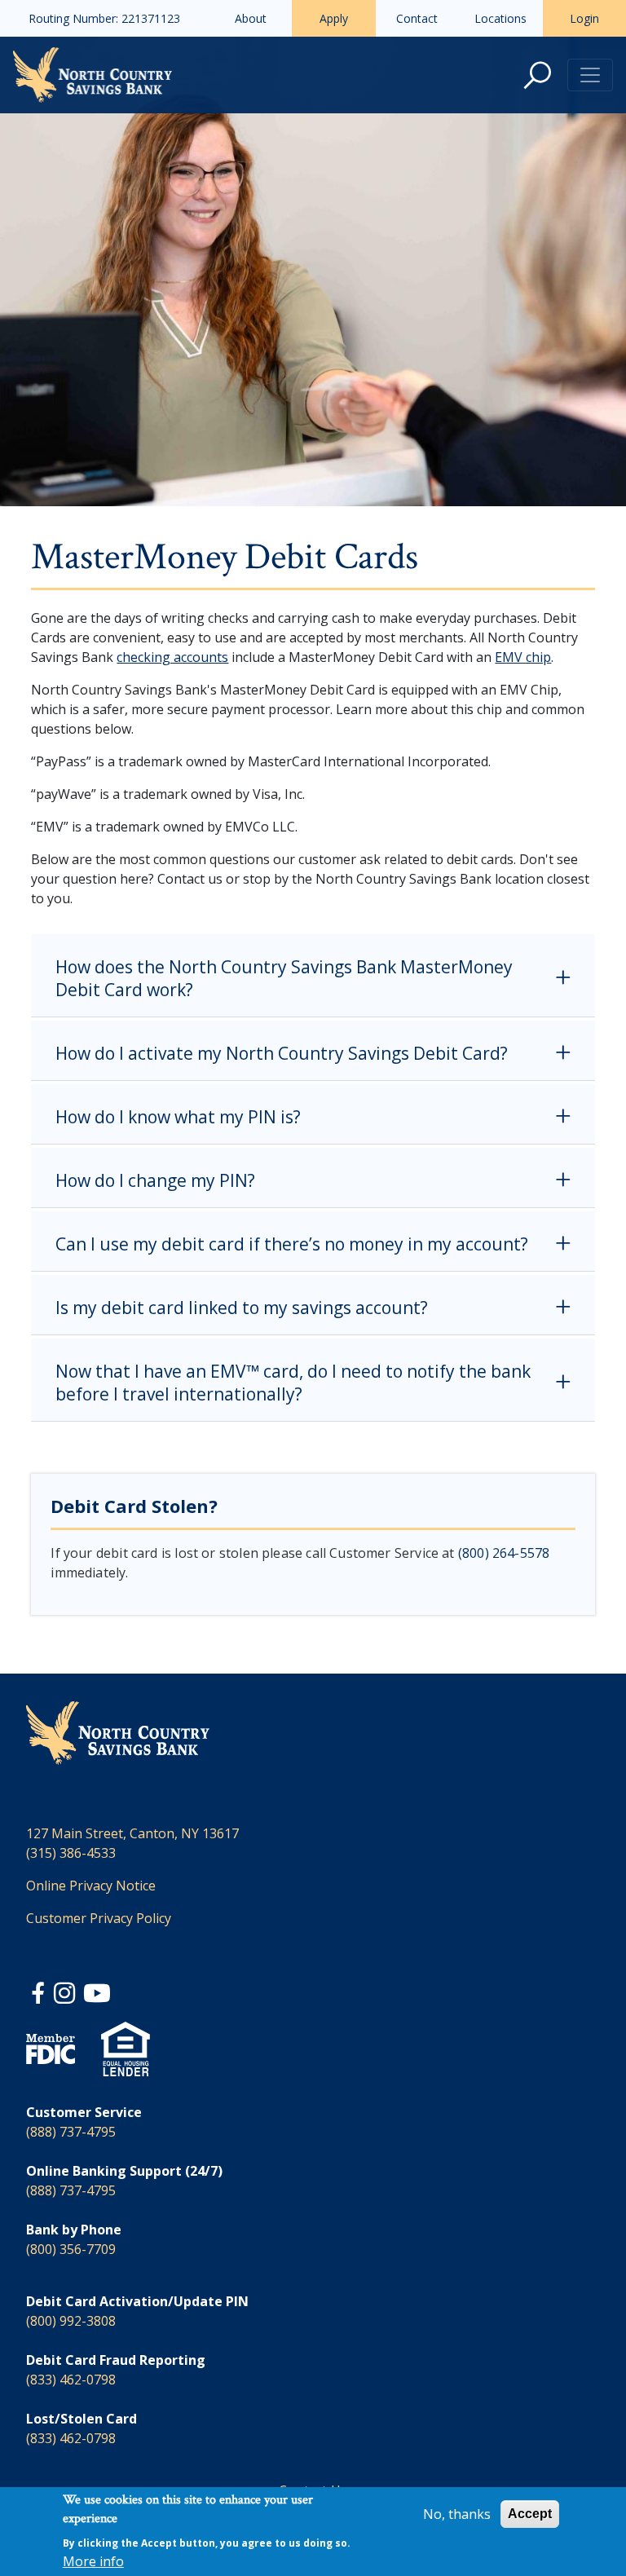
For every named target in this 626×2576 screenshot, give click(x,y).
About (251, 18)
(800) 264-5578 (504, 1553)
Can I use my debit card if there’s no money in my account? (292, 1244)
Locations (500, 18)
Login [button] (584, 18)
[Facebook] (40, 1996)
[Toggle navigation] (590, 75)
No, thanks (457, 2514)
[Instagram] (66, 1996)
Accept (530, 2514)
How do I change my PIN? (155, 1180)
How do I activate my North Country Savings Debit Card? (282, 1053)
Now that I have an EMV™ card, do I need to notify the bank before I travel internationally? (293, 1383)
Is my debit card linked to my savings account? (242, 1308)
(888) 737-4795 (71, 2132)
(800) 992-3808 (71, 2321)
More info (93, 2561)
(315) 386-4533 (71, 1853)
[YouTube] (97, 1996)
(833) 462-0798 (71, 2380)
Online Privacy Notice (91, 1886)
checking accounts (172, 657)
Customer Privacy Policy (99, 1918)
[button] (537, 75)
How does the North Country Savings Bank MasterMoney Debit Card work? (284, 978)
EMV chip (523, 657)
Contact (417, 18)
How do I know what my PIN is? (178, 1117)
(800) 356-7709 (71, 2249)
